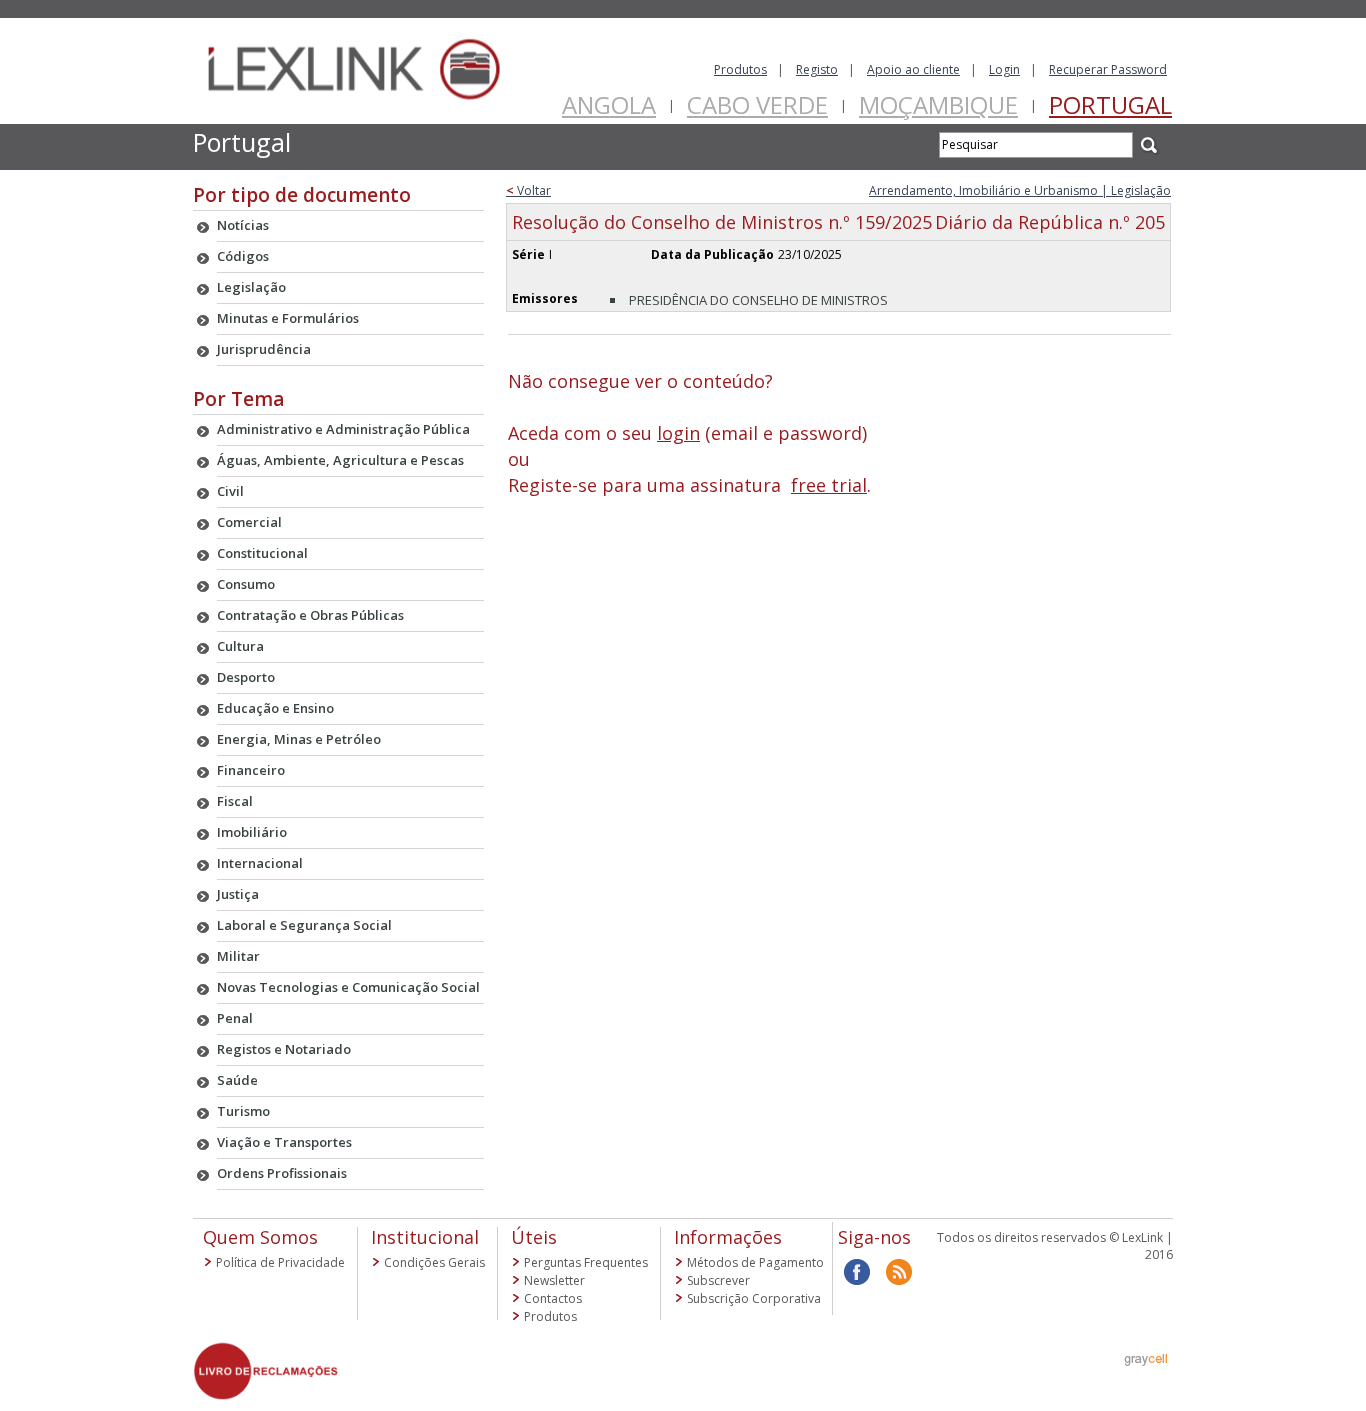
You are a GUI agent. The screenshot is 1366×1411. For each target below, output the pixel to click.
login (678, 433)
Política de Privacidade (280, 1262)
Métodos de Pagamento (755, 1262)
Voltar (528, 190)
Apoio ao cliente (913, 69)
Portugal (1110, 104)
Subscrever (718, 1280)
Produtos (740, 69)
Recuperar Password (1108, 69)
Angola (609, 104)
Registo (817, 69)
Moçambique (938, 104)
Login (1004, 69)
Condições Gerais (434, 1262)
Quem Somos (260, 1237)
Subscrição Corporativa (754, 1298)
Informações (728, 1237)
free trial (829, 485)
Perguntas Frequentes (586, 1262)
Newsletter (554, 1280)
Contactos (553, 1298)
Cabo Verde (757, 104)
